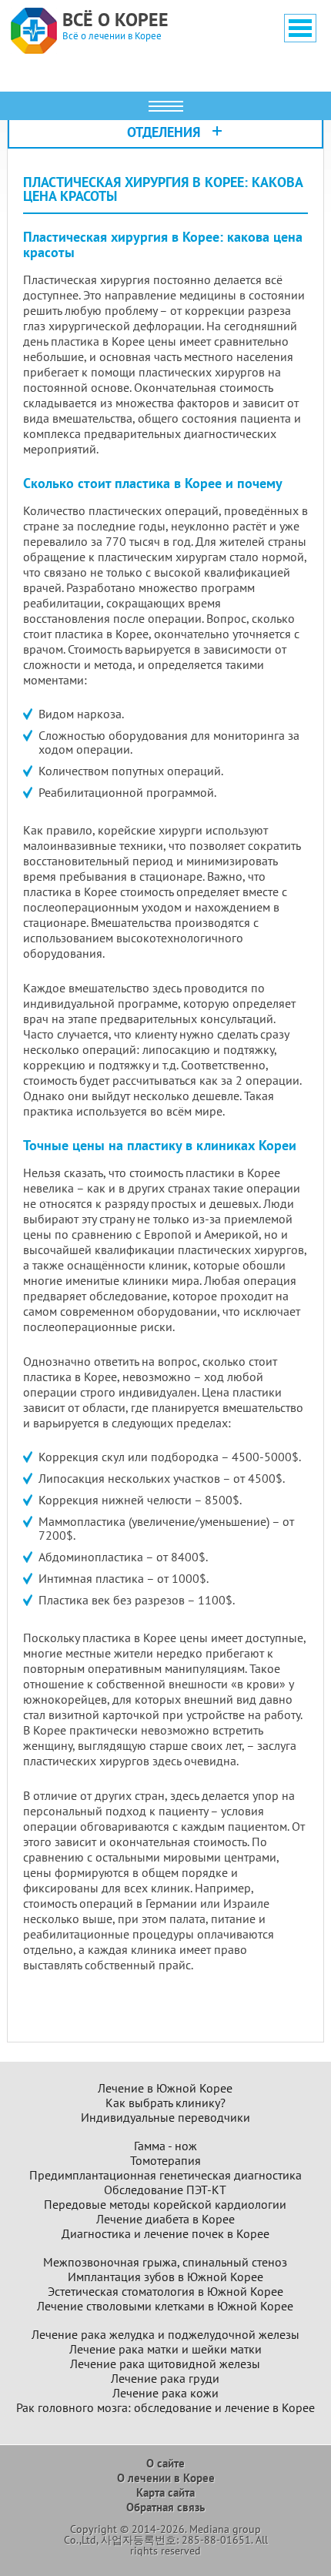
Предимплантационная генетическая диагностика (165, 2175)
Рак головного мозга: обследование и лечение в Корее (165, 2408)
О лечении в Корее (166, 2478)
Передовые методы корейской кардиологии (165, 2205)
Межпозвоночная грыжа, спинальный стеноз (165, 2262)
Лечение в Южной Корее (165, 2088)
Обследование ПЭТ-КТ (165, 2190)
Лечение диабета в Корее (165, 2219)
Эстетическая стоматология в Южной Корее (165, 2292)
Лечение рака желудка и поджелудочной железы (165, 2335)
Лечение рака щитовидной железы (165, 2364)
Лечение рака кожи (165, 2393)
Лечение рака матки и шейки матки (165, 2349)
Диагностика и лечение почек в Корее (165, 2234)
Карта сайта (165, 2492)
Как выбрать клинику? (165, 2103)
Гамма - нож (165, 2146)
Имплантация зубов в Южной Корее (165, 2277)
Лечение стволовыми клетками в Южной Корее (165, 2306)
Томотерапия (165, 2161)
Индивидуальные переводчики (165, 2118)
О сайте (165, 2463)
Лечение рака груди (165, 2379)
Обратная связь (165, 2507)
